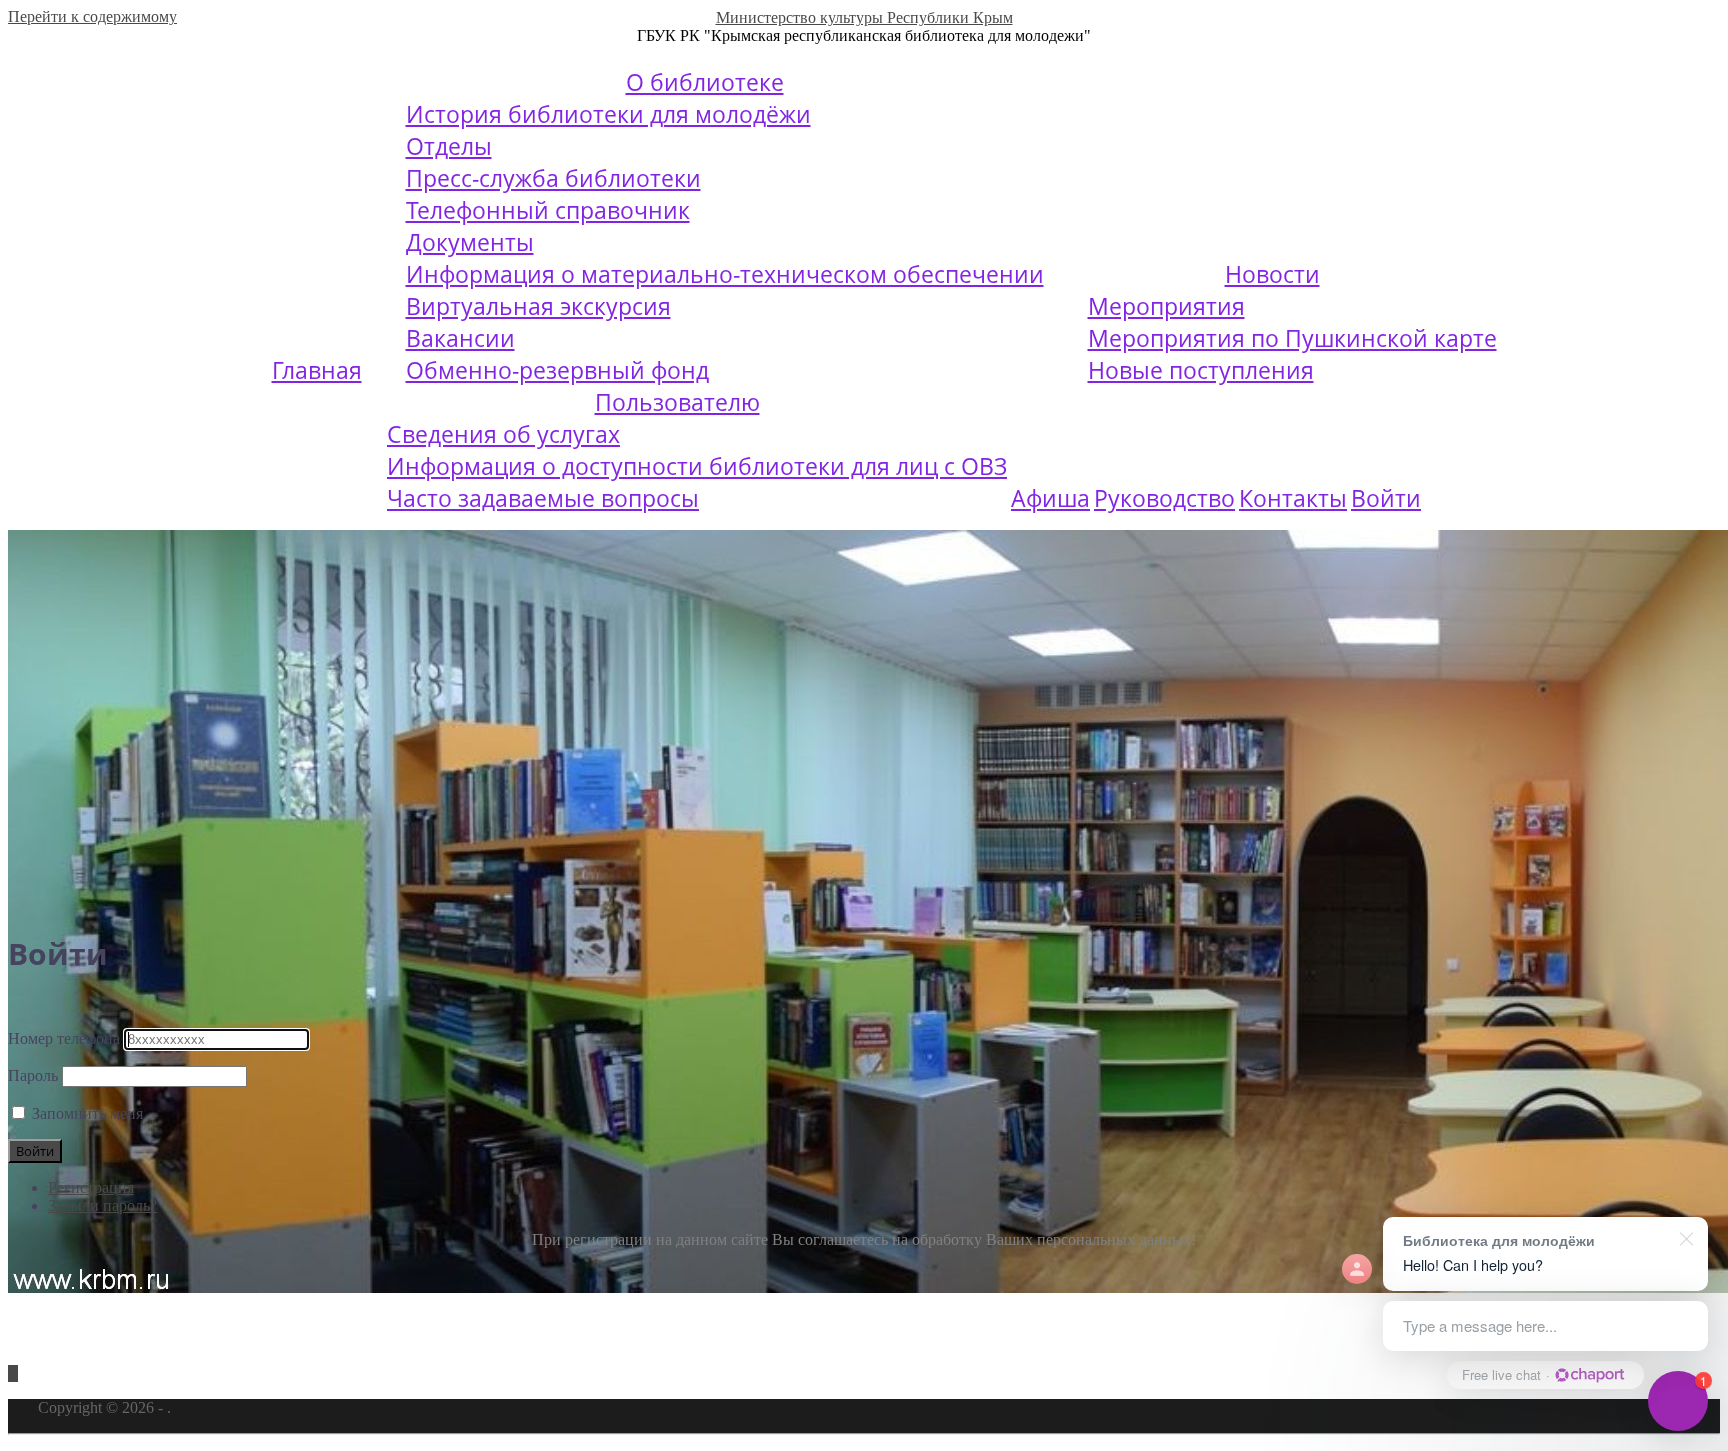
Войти (1386, 498)
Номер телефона (64, 1038)
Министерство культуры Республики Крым (864, 17)
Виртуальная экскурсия (538, 306)
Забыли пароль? (102, 1205)
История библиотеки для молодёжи (608, 114)
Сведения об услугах (503, 434)
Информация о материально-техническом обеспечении (725, 274)
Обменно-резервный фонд (557, 370)
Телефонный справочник (548, 210)
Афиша (1050, 498)
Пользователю (677, 402)
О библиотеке (705, 82)
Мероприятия (1166, 306)
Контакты (1293, 498)
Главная (317, 370)
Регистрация (91, 1187)
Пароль (33, 1075)
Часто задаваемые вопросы (543, 498)
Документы (470, 242)
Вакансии (460, 338)
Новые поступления (1201, 370)
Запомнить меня (87, 1113)
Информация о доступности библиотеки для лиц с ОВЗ (697, 466)
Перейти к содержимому (92, 16)
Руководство (1164, 498)
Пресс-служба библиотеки (553, 178)
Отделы (449, 146)
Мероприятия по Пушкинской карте (1292, 338)
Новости (1272, 274)
